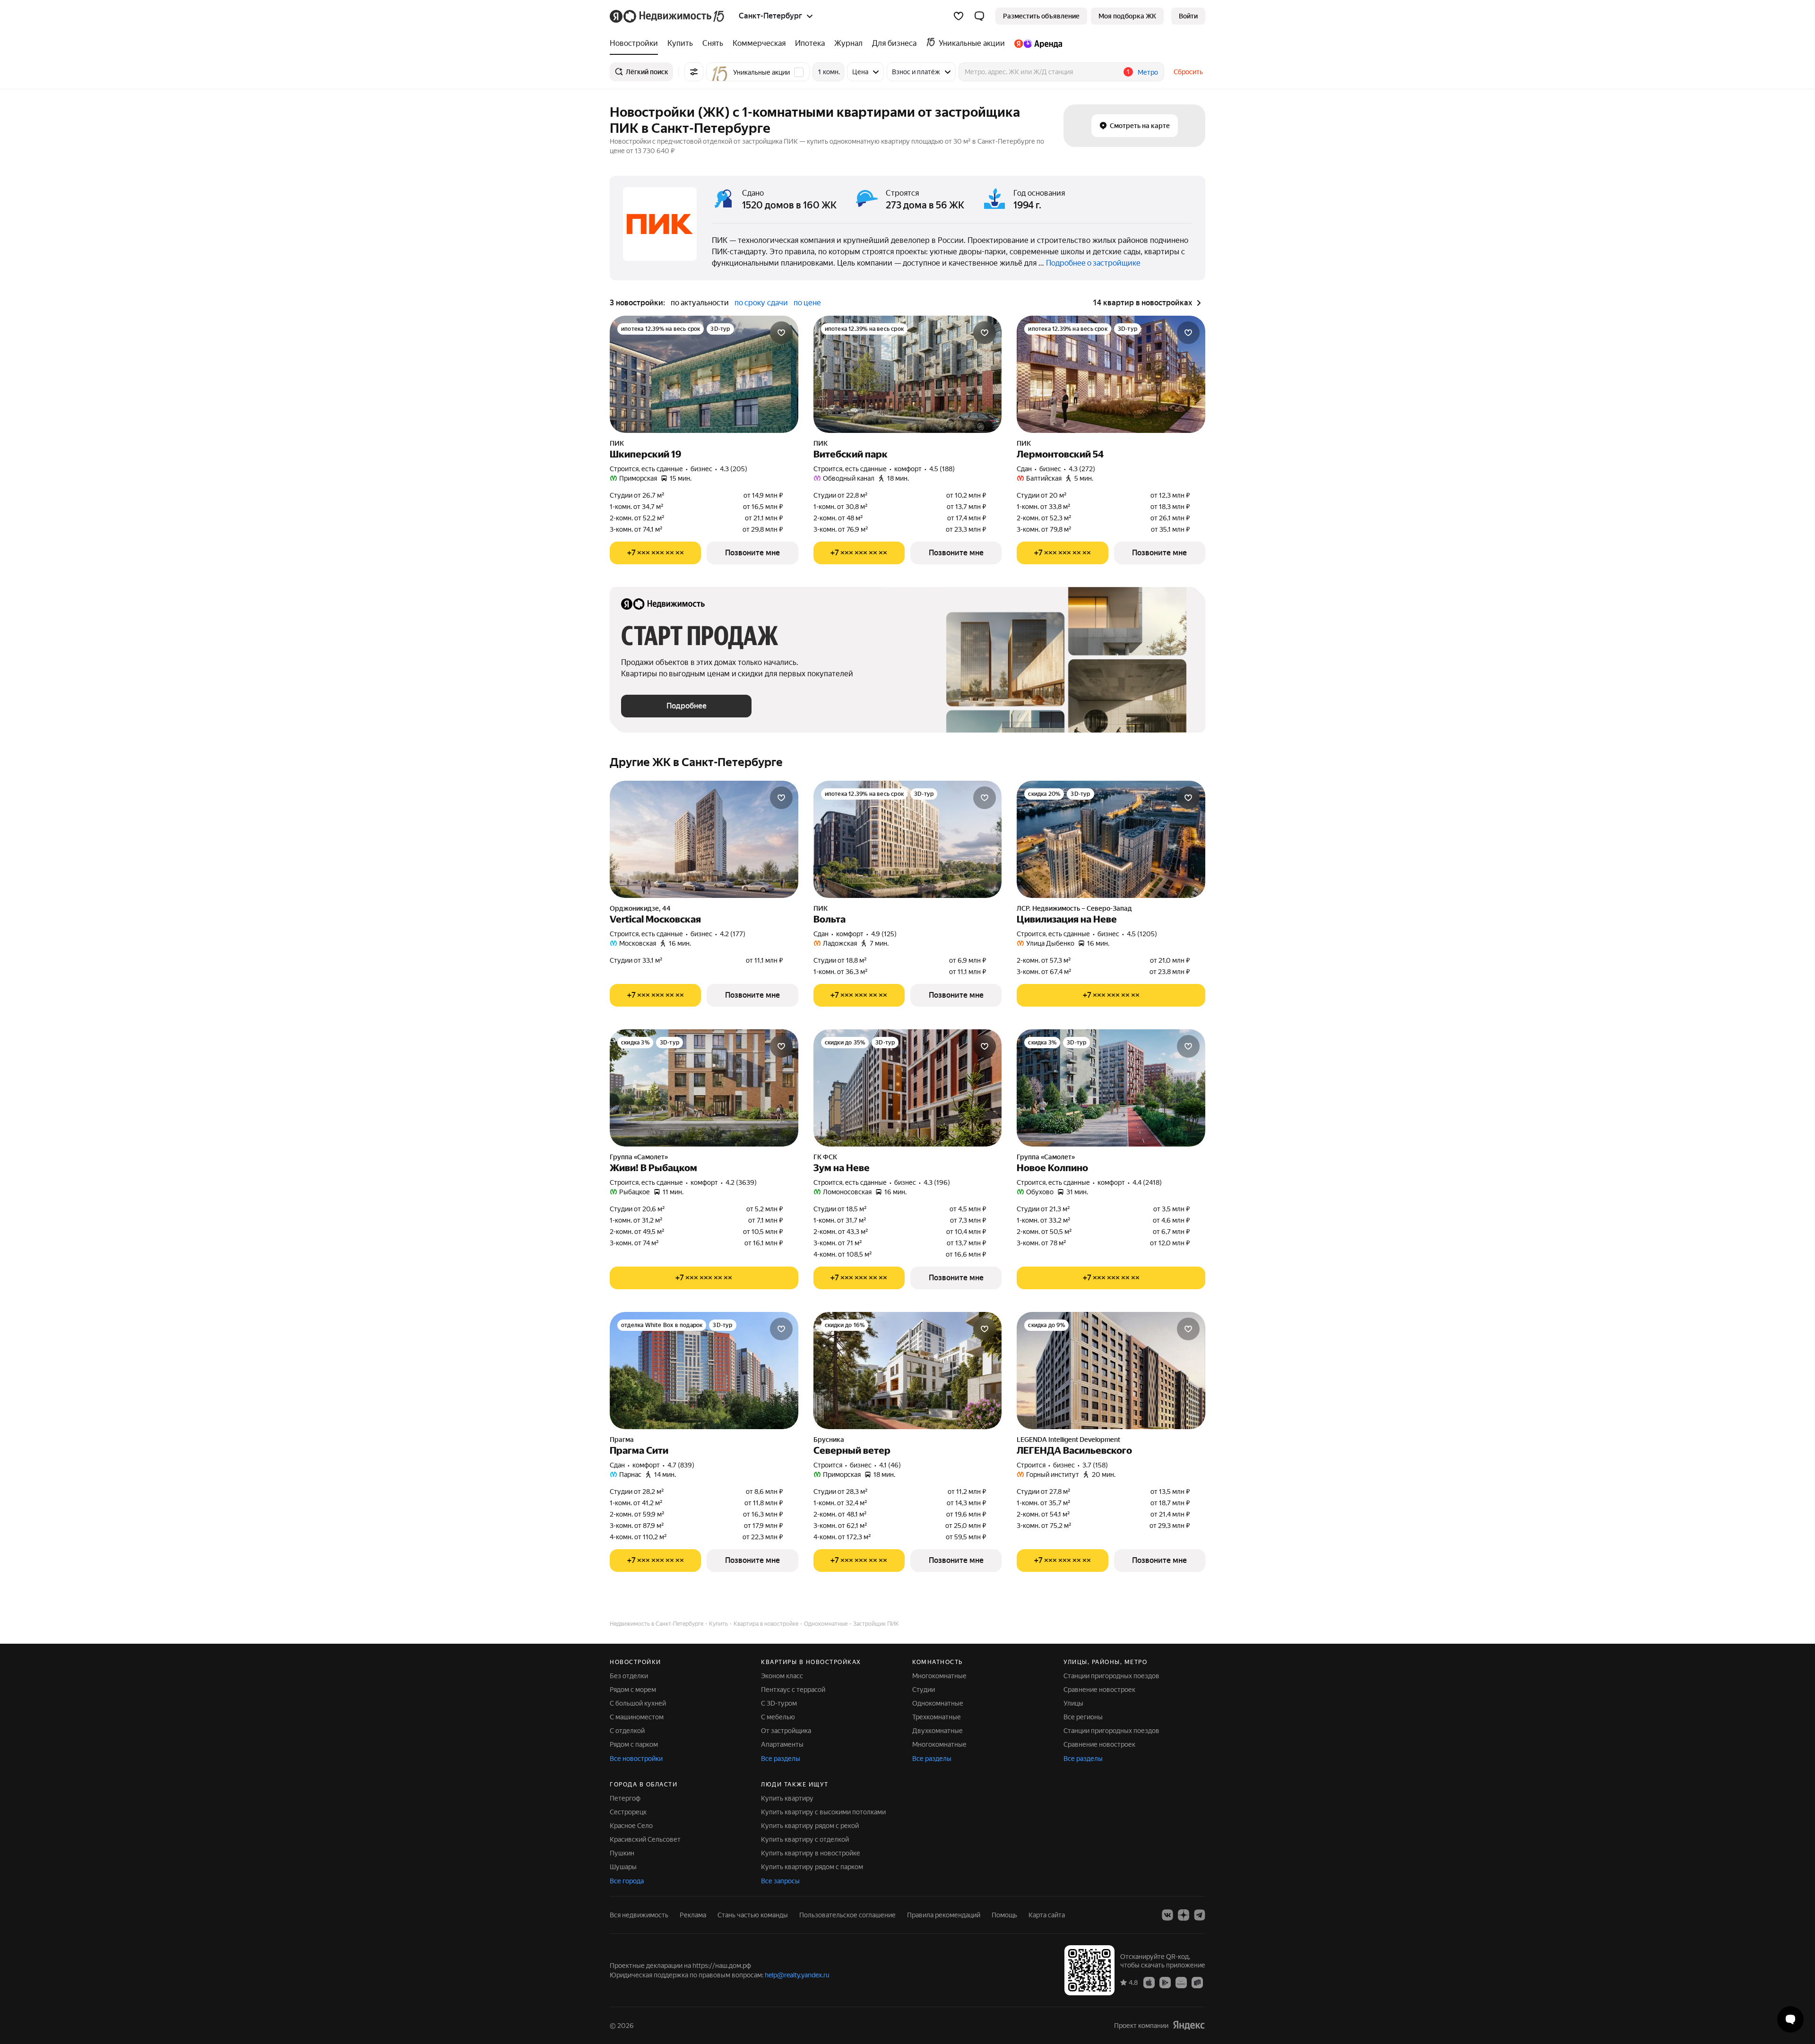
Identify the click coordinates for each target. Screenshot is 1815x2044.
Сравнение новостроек (1099, 1690)
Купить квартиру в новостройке (811, 1853)
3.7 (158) (1095, 1465)
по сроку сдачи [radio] (761, 303)
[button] (979, 16)
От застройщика (786, 1731)
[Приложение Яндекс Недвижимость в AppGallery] (1181, 1982)
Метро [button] (1148, 72)
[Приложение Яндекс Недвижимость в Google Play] (1165, 1982)
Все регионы (1083, 1717)
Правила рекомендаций (944, 1915)
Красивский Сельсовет (645, 1839)
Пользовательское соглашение (847, 1915)
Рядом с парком (634, 1744)
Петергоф (625, 1798)
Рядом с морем (633, 1690)
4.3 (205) (734, 469)
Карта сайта (1047, 1915)
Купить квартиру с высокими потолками (823, 1812)
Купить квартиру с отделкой (805, 1839)
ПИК (617, 443)
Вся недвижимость (639, 1915)
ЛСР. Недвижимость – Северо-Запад (1074, 908)
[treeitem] (636, 43)
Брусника (829, 1440)
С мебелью (778, 1717)
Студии (924, 1690)
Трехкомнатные (937, 1717)
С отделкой (627, 1731)
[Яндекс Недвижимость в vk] (1167, 1915)
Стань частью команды (753, 1915)
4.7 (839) (681, 1465)
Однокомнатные (938, 1703)
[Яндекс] (1189, 2025)
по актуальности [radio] (700, 303)
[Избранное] (959, 16)
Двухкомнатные (938, 1731)
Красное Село (631, 1826)
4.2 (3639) (741, 1182)
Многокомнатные (939, 1676)
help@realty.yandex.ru (797, 1975)
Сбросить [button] (1188, 72)
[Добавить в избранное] (781, 333)
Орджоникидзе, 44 (640, 908)
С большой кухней (638, 1703)
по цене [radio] (807, 303)
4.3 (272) (1082, 469)
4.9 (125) (884, 934)
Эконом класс (782, 1676)
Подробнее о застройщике (1093, 263)
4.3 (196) (937, 1182)
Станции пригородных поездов (1111, 1676)
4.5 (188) (942, 469)
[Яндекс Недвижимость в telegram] (1200, 1915)
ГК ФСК (825, 1157)
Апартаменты (782, 1744)
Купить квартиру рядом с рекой (810, 1826)
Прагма (622, 1440)
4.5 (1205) (1142, 934)
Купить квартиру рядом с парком (812, 1867)
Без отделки (629, 1676)
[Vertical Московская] (704, 839)
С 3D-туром (779, 1703)
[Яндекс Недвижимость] (668, 16)
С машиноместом (637, 1717)
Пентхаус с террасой (793, 1690)
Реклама (693, 1915)
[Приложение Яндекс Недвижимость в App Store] (1149, 1982)
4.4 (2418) (1147, 1182)
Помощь (1004, 1915)
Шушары (623, 1867)
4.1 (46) (890, 1465)
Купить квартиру (787, 1798)
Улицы (1073, 1703)
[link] (1188, 16)
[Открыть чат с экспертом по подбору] (1790, 2019)
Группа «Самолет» (639, 1157)
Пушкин (622, 1853)
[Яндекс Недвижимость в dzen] (1184, 1915)
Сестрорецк (628, 1812)
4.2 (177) (733, 934)
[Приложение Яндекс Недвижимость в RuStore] (1197, 1982)
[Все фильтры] (694, 72)
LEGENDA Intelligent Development (1068, 1440)
